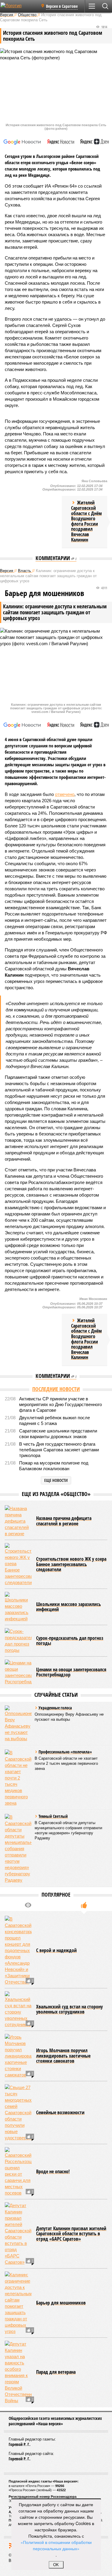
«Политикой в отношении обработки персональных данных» (56, 2545)
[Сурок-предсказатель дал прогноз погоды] (18, 1641)
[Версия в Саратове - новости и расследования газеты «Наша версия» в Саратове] (19, 8)
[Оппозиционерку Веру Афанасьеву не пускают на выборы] (18, 1724)
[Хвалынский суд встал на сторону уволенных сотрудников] (18, 2009)
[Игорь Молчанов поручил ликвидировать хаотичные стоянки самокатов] (18, 2056)
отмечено (65, 794)
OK (56, 2565)
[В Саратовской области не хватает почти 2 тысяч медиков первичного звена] (18, 1778)
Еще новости (56, 1480)
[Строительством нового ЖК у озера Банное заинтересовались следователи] (18, 1564)
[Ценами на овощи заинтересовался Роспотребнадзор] (18, 1672)
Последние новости (56, 1389)
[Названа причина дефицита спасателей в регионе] (18, 1521)
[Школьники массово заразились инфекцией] (18, 1607)
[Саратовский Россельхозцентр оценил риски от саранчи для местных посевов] (18, 2172)
